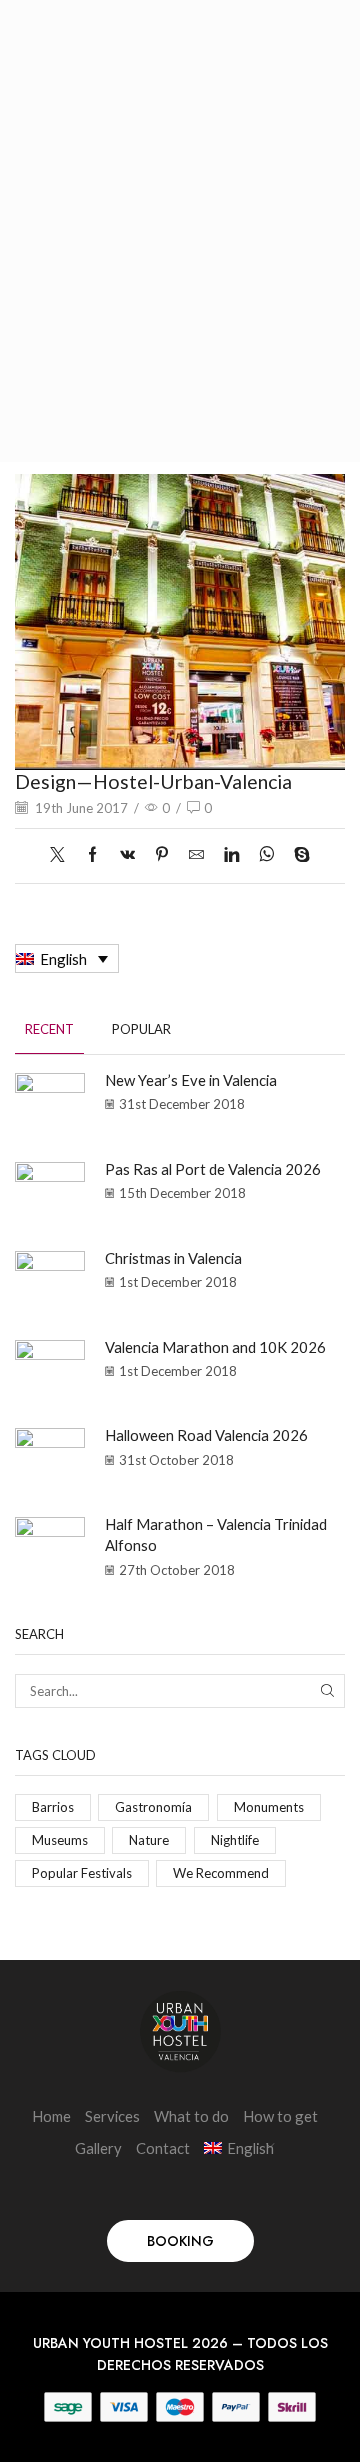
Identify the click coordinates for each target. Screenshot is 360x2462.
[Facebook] (92, 855)
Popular (141, 1029)
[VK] (127, 855)
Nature (149, 1840)
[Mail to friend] (196, 855)
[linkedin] (231, 855)
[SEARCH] (328, 1691)
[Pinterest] (162, 855)
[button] (180, 2241)
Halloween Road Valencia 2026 (206, 1435)
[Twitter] (62, 855)
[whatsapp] (266, 855)
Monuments (269, 1807)
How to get (280, 2116)
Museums (60, 1840)
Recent (49, 1029)
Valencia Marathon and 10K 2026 (215, 1347)
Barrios (53, 1807)
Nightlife (235, 1840)
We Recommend (221, 1873)
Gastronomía (153, 1807)
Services (112, 2116)
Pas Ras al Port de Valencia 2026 (213, 1169)
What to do (191, 2116)
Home (51, 2116)
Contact (163, 2148)
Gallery (98, 2148)
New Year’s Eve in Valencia (191, 1080)
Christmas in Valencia (173, 1258)
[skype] (297, 855)
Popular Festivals (82, 1873)
